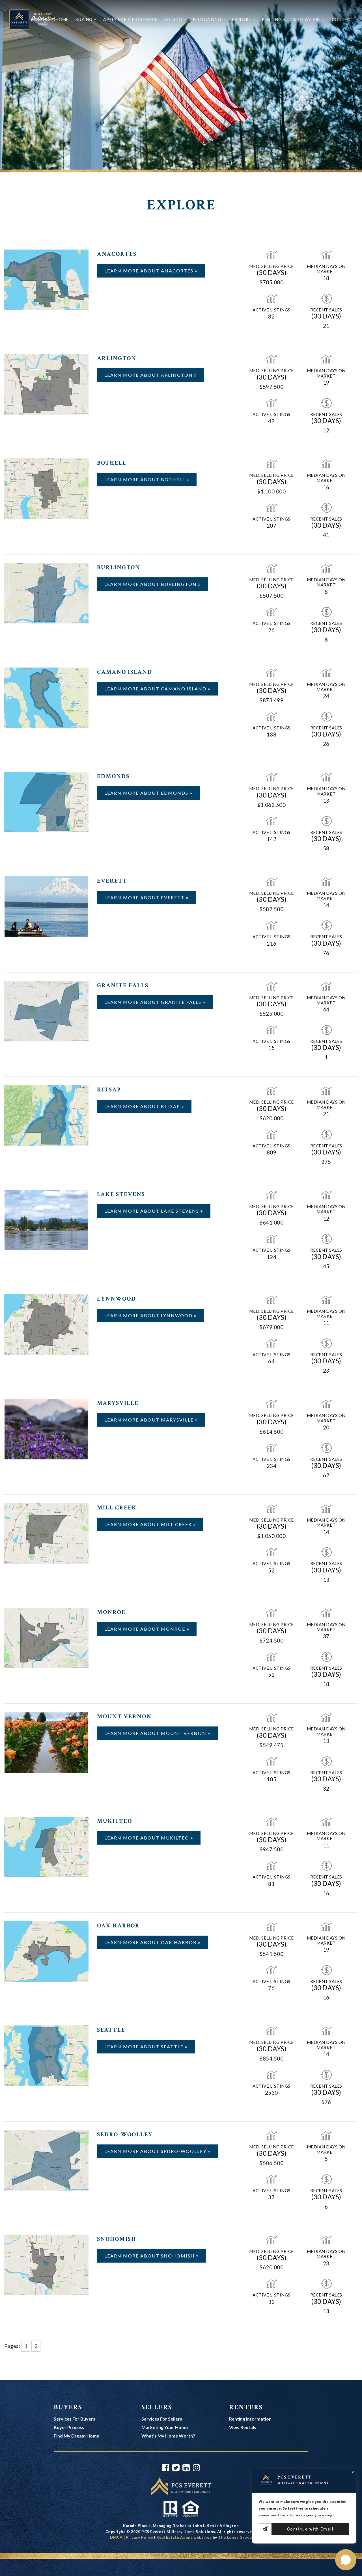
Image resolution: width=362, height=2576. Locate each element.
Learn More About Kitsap (143, 1106)
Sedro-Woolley (125, 2134)
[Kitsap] (46, 1115)
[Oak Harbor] (46, 1951)
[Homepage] (32, 19)
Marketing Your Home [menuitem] (165, 2427)
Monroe (111, 1612)
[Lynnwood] (46, 1324)
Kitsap (109, 1090)
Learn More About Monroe (146, 1629)
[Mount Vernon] (46, 1742)
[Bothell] (46, 488)
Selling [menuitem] (174, 19)
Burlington (119, 567)
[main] (181, 1190)
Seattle (111, 2030)
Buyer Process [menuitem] (69, 2427)
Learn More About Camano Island (156, 689)
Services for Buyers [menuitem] (75, 2419)
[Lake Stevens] (46, 1219)
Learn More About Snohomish (150, 2256)
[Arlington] (46, 384)
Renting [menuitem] (272, 19)
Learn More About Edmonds (147, 793)
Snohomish (117, 2239)
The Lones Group (235, 2537)
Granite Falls (123, 985)
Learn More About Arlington (149, 375)
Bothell (112, 463)
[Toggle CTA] (346, 2560)
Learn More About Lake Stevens (152, 1211)
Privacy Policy (140, 2537)
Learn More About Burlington (151, 584)
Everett (112, 881)
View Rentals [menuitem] (243, 2427)
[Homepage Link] (181, 2486)
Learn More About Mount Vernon (156, 1733)
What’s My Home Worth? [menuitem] (168, 2436)
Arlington (117, 358)
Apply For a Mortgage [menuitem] (130, 19)
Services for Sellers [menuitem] (162, 2419)
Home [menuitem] (62, 19)
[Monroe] (46, 1637)
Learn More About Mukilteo (147, 1838)
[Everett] (46, 906)
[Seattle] (46, 2055)
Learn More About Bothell (146, 479)
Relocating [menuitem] (208, 19)
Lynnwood (117, 1299)
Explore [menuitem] (242, 19)
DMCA (116, 2537)
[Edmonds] (46, 801)
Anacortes (117, 254)
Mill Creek (117, 1508)
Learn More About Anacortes (150, 271)
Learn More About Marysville (150, 1420)
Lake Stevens (121, 1194)
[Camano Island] (46, 697)
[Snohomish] (46, 2264)
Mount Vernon (124, 1716)
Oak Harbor (118, 1926)
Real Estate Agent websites (184, 2537)
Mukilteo (115, 1821)
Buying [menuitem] (85, 19)
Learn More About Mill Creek (149, 1524)
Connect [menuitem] (343, 19)
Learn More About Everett (145, 897)
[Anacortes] (46, 279)
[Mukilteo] (46, 1846)
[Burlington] (46, 593)
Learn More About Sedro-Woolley (156, 2151)
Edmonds (113, 776)
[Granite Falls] (46, 1010)
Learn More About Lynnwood (149, 1315)
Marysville (118, 1403)
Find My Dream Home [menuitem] (77, 2436)
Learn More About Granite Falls (154, 1002)
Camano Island (125, 672)
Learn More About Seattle (145, 2047)
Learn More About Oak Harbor (151, 1942)
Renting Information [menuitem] (250, 2419)
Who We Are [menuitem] (307, 19)
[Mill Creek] (46, 1533)
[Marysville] (46, 1428)
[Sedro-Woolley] (46, 2160)
